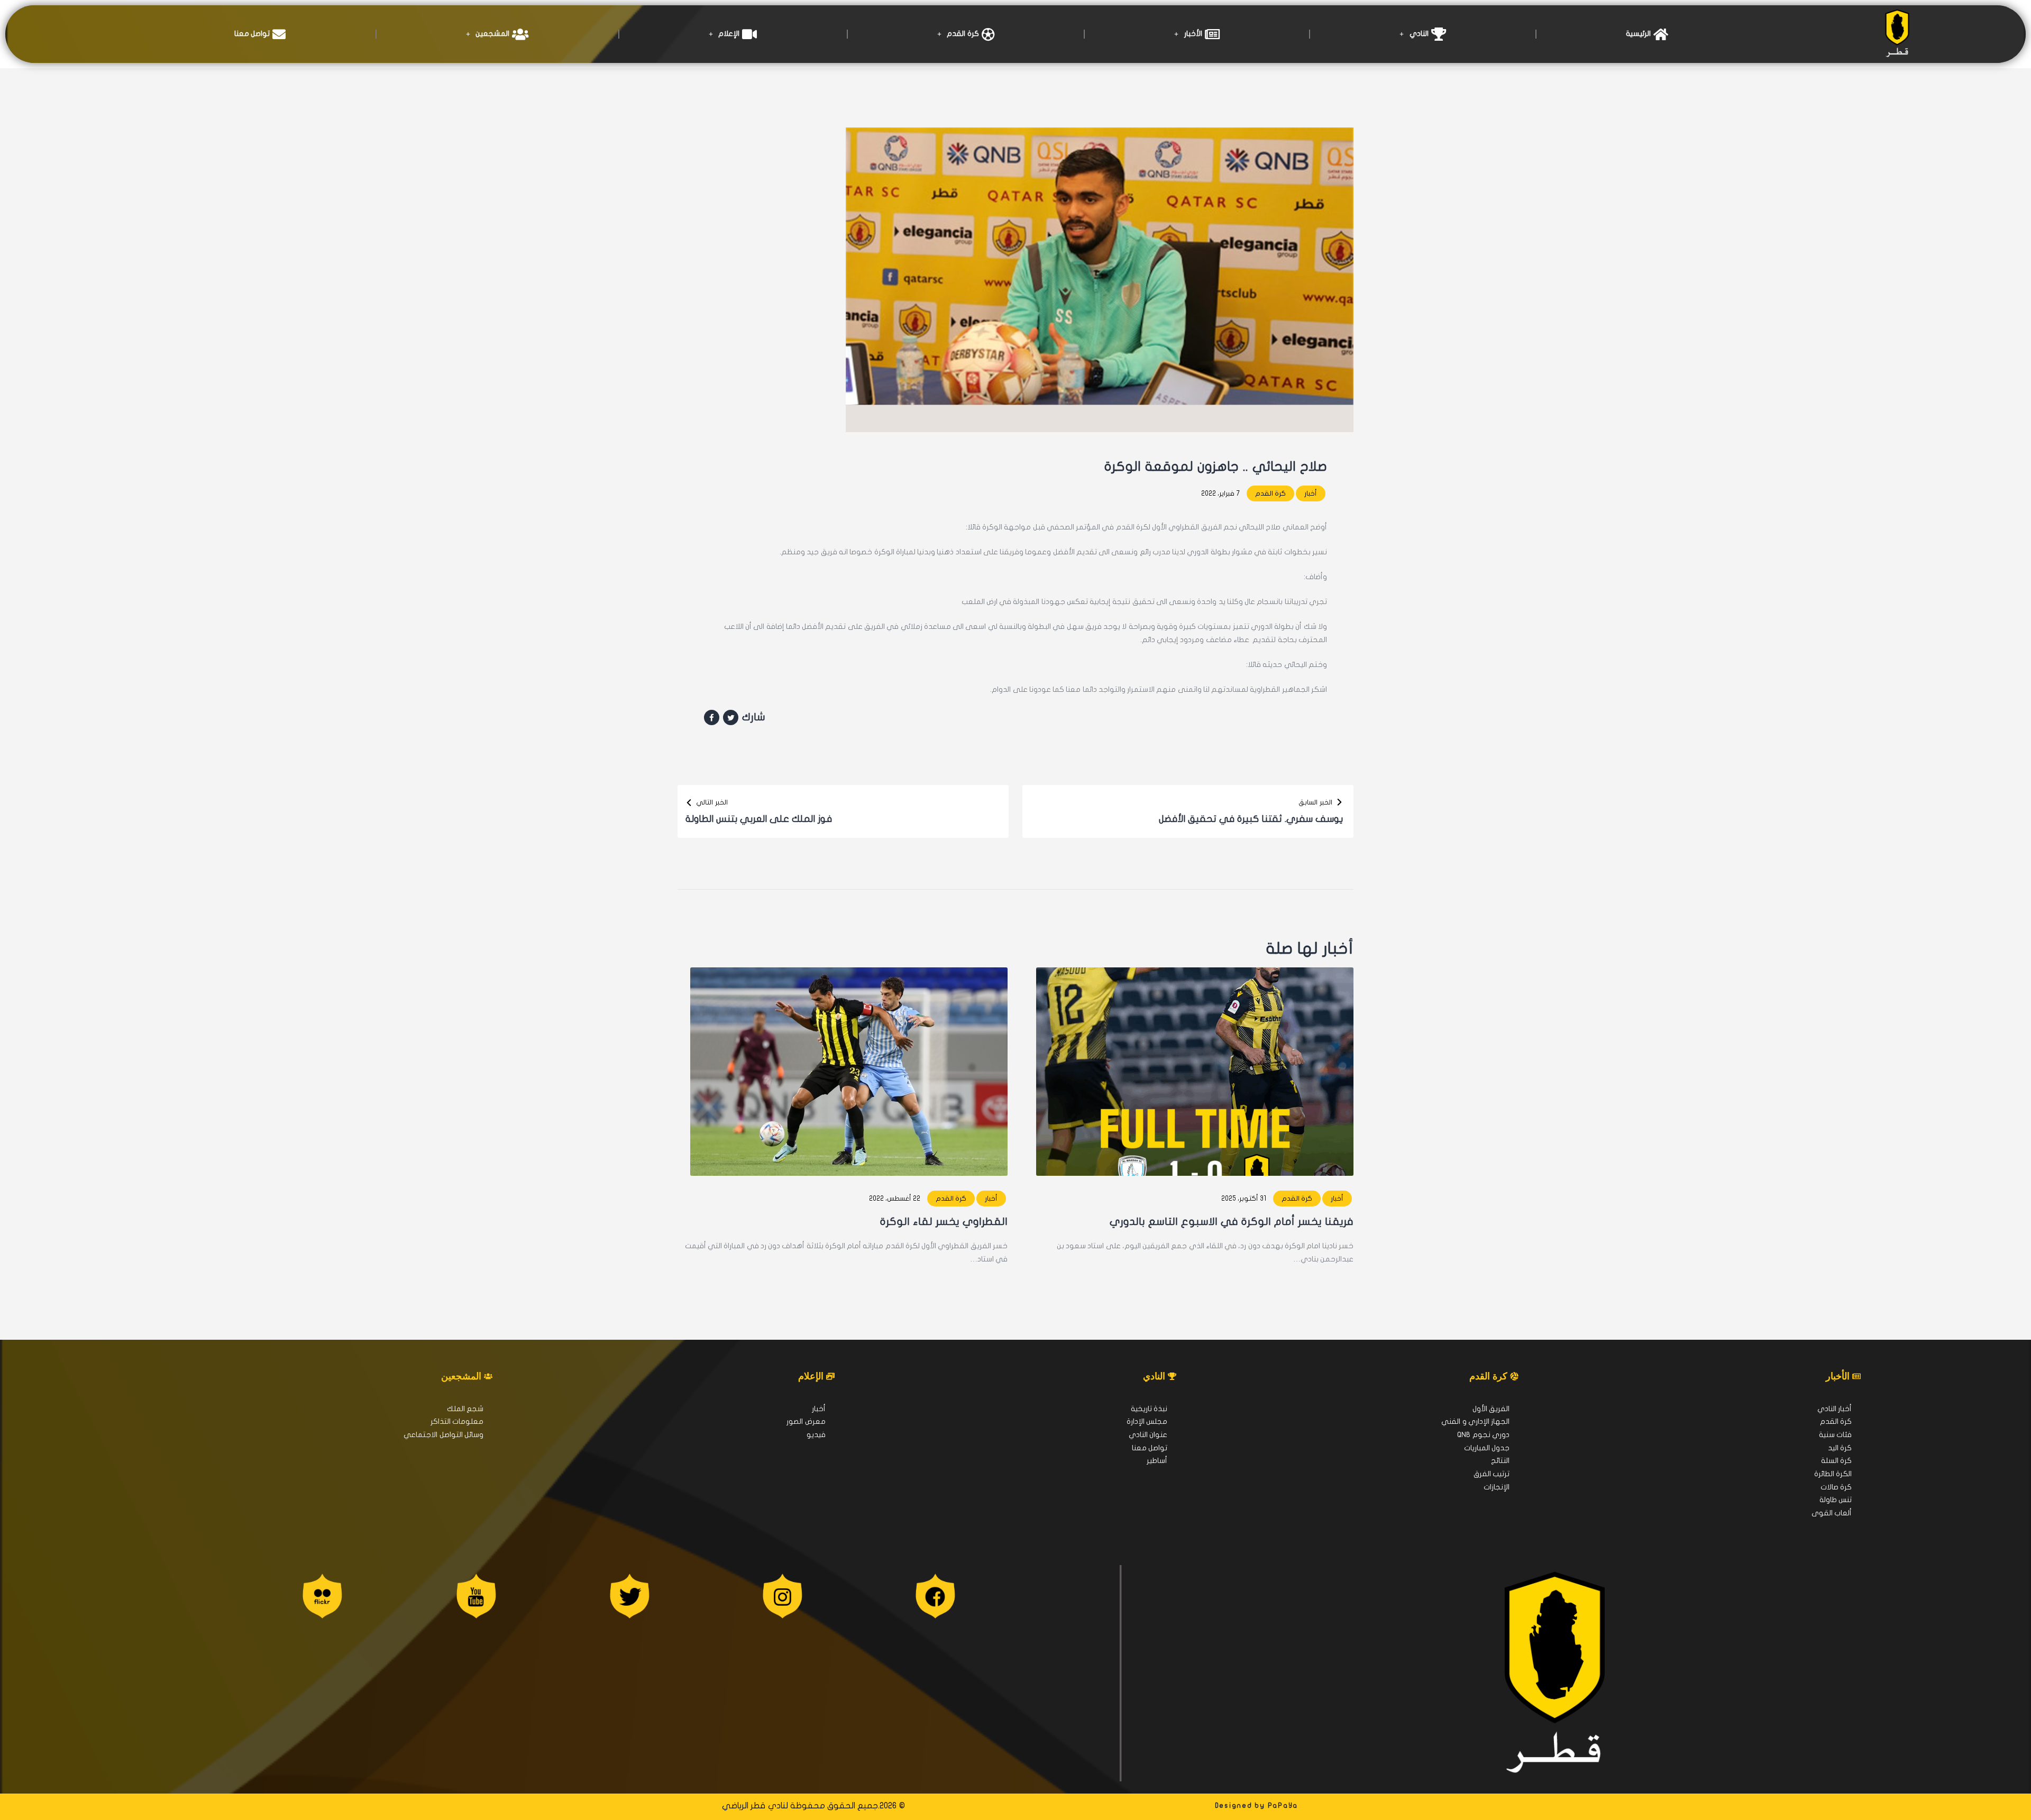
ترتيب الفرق (1492, 1474)
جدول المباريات (1487, 1448)
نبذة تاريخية (1149, 1409)
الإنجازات (1497, 1487)
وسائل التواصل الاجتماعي (443, 1435)
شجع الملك (465, 1409)
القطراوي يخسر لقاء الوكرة (944, 1222)
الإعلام (729, 34)
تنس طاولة (1836, 1500)
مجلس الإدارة (1147, 1421)
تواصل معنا (252, 34)
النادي (1419, 34)
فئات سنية (1835, 1435)
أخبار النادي (1835, 1409)
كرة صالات (1836, 1487)
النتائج (1500, 1461)
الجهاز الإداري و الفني (1475, 1421)
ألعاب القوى (1832, 1513)
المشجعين (492, 34)
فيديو (816, 1435)
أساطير (1157, 1461)
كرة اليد (1840, 1448)
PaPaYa (1283, 1806)
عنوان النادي (1148, 1435)
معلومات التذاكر (457, 1421)
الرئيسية (1638, 34)
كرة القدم (963, 34)
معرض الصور (806, 1421)
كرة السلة (1836, 1461)
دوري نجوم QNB (1483, 1435)
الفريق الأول (1491, 1409)
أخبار (1311, 493)
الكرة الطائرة (1833, 1474)
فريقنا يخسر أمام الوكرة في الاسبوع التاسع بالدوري (1232, 1222)
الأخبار (1193, 34)
